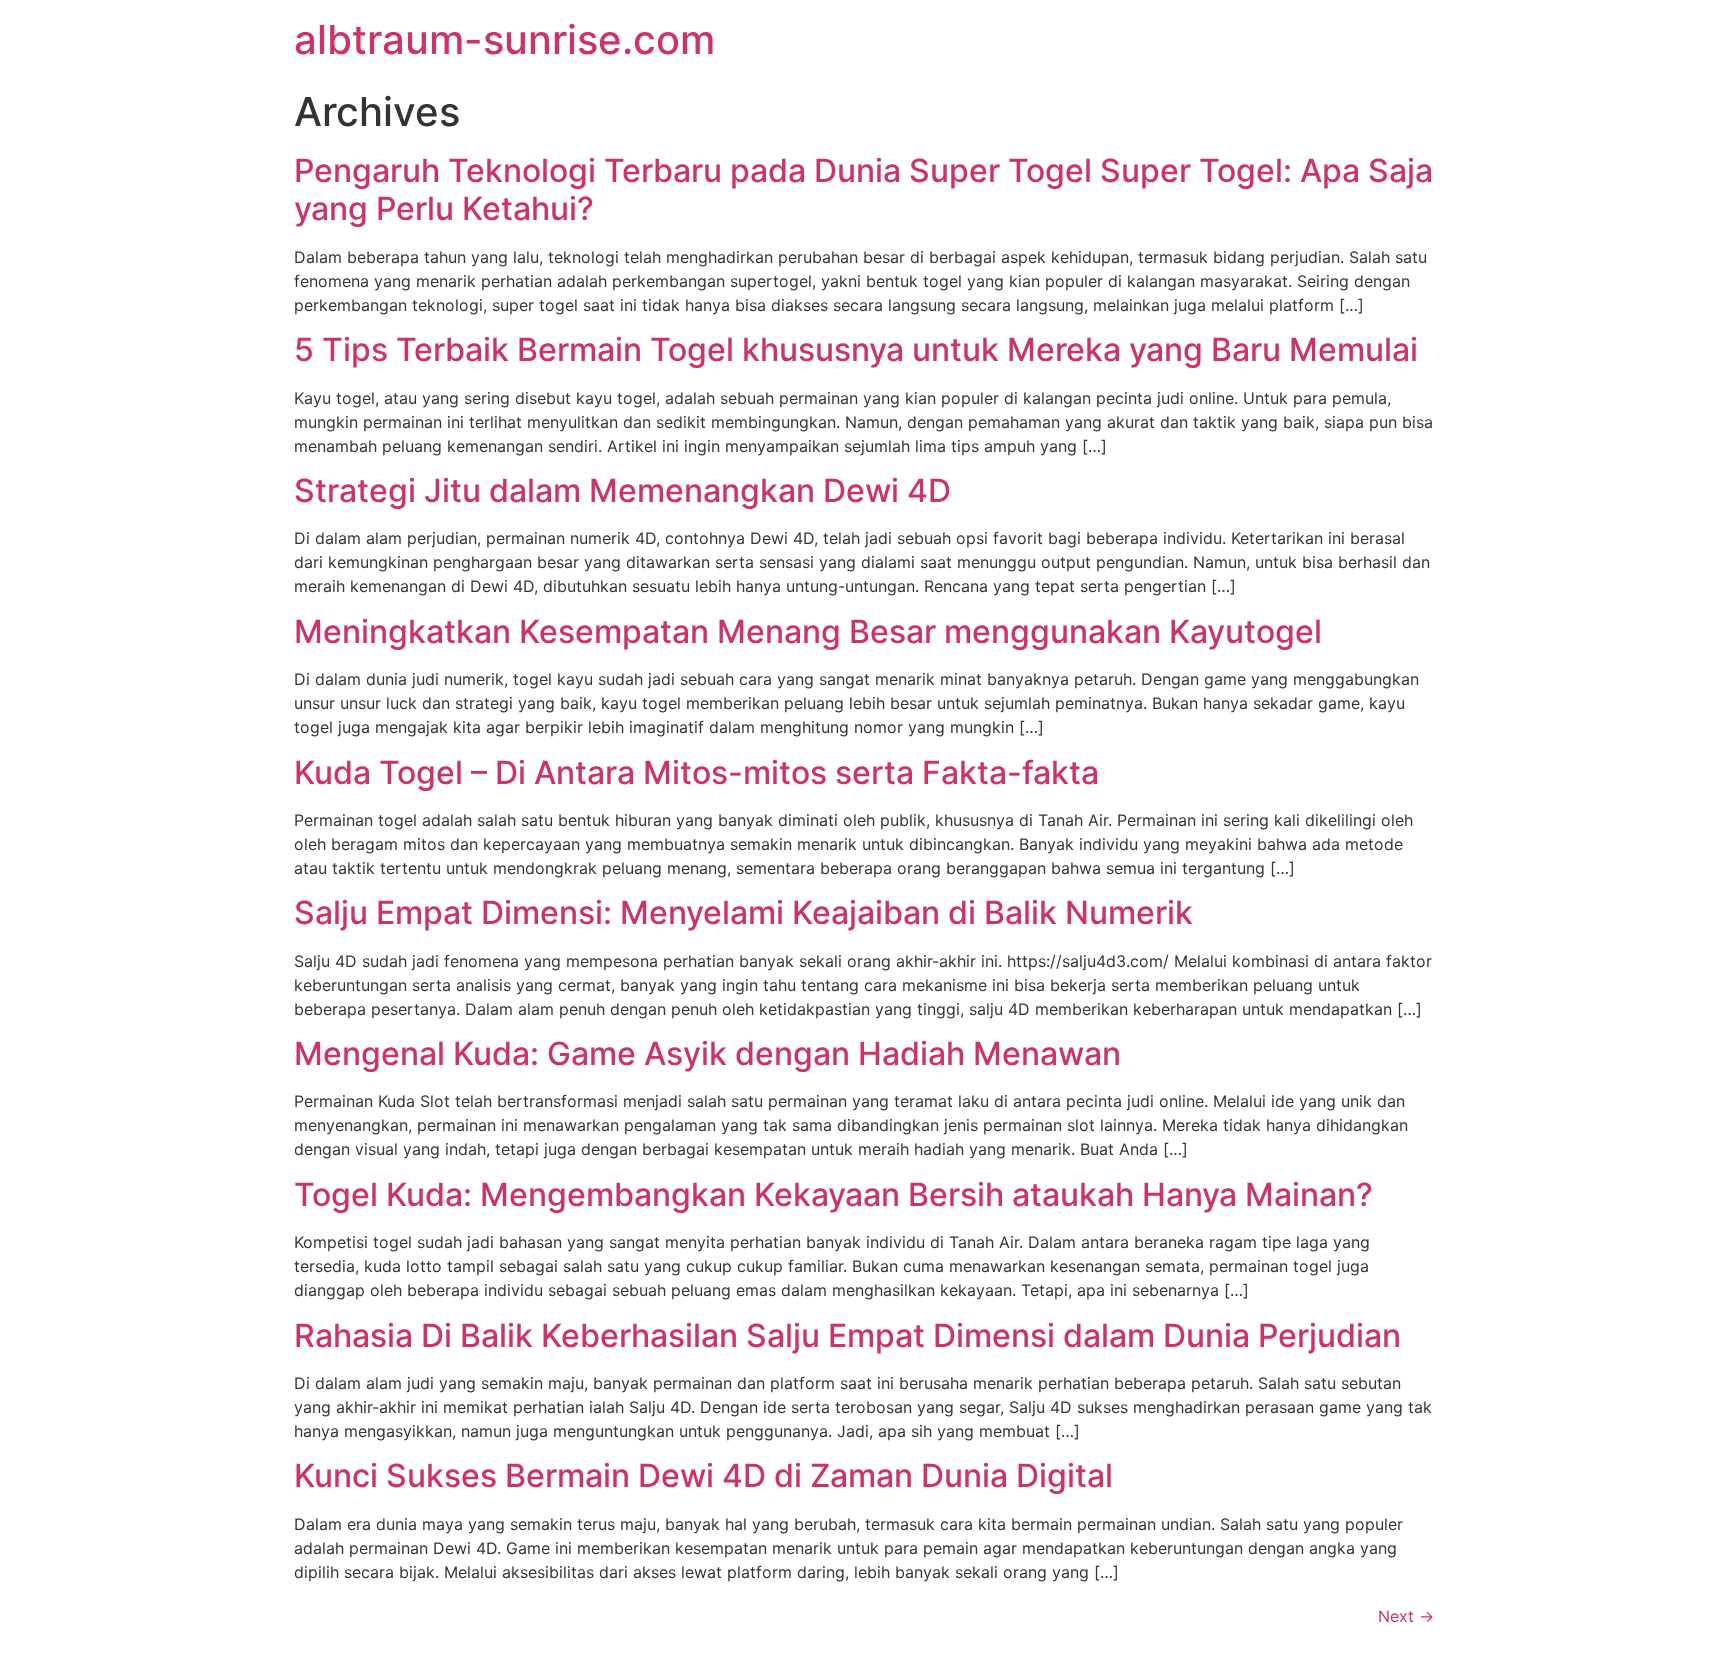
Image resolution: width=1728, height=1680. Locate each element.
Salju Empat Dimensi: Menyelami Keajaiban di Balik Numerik (743, 912)
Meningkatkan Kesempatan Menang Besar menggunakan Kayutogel (808, 631)
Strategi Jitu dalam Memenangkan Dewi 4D (622, 490)
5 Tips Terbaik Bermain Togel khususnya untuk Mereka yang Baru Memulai (856, 349)
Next (1406, 1616)
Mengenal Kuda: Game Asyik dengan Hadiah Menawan (707, 1053)
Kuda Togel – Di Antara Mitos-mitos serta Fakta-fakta (696, 772)
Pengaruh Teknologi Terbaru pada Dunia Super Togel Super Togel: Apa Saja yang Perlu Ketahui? (863, 189)
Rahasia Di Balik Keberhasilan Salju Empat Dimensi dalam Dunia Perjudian (847, 1335)
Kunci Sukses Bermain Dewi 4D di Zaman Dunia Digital (703, 1475)
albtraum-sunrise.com (504, 39)
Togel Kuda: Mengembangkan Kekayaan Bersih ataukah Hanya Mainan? (833, 1194)
